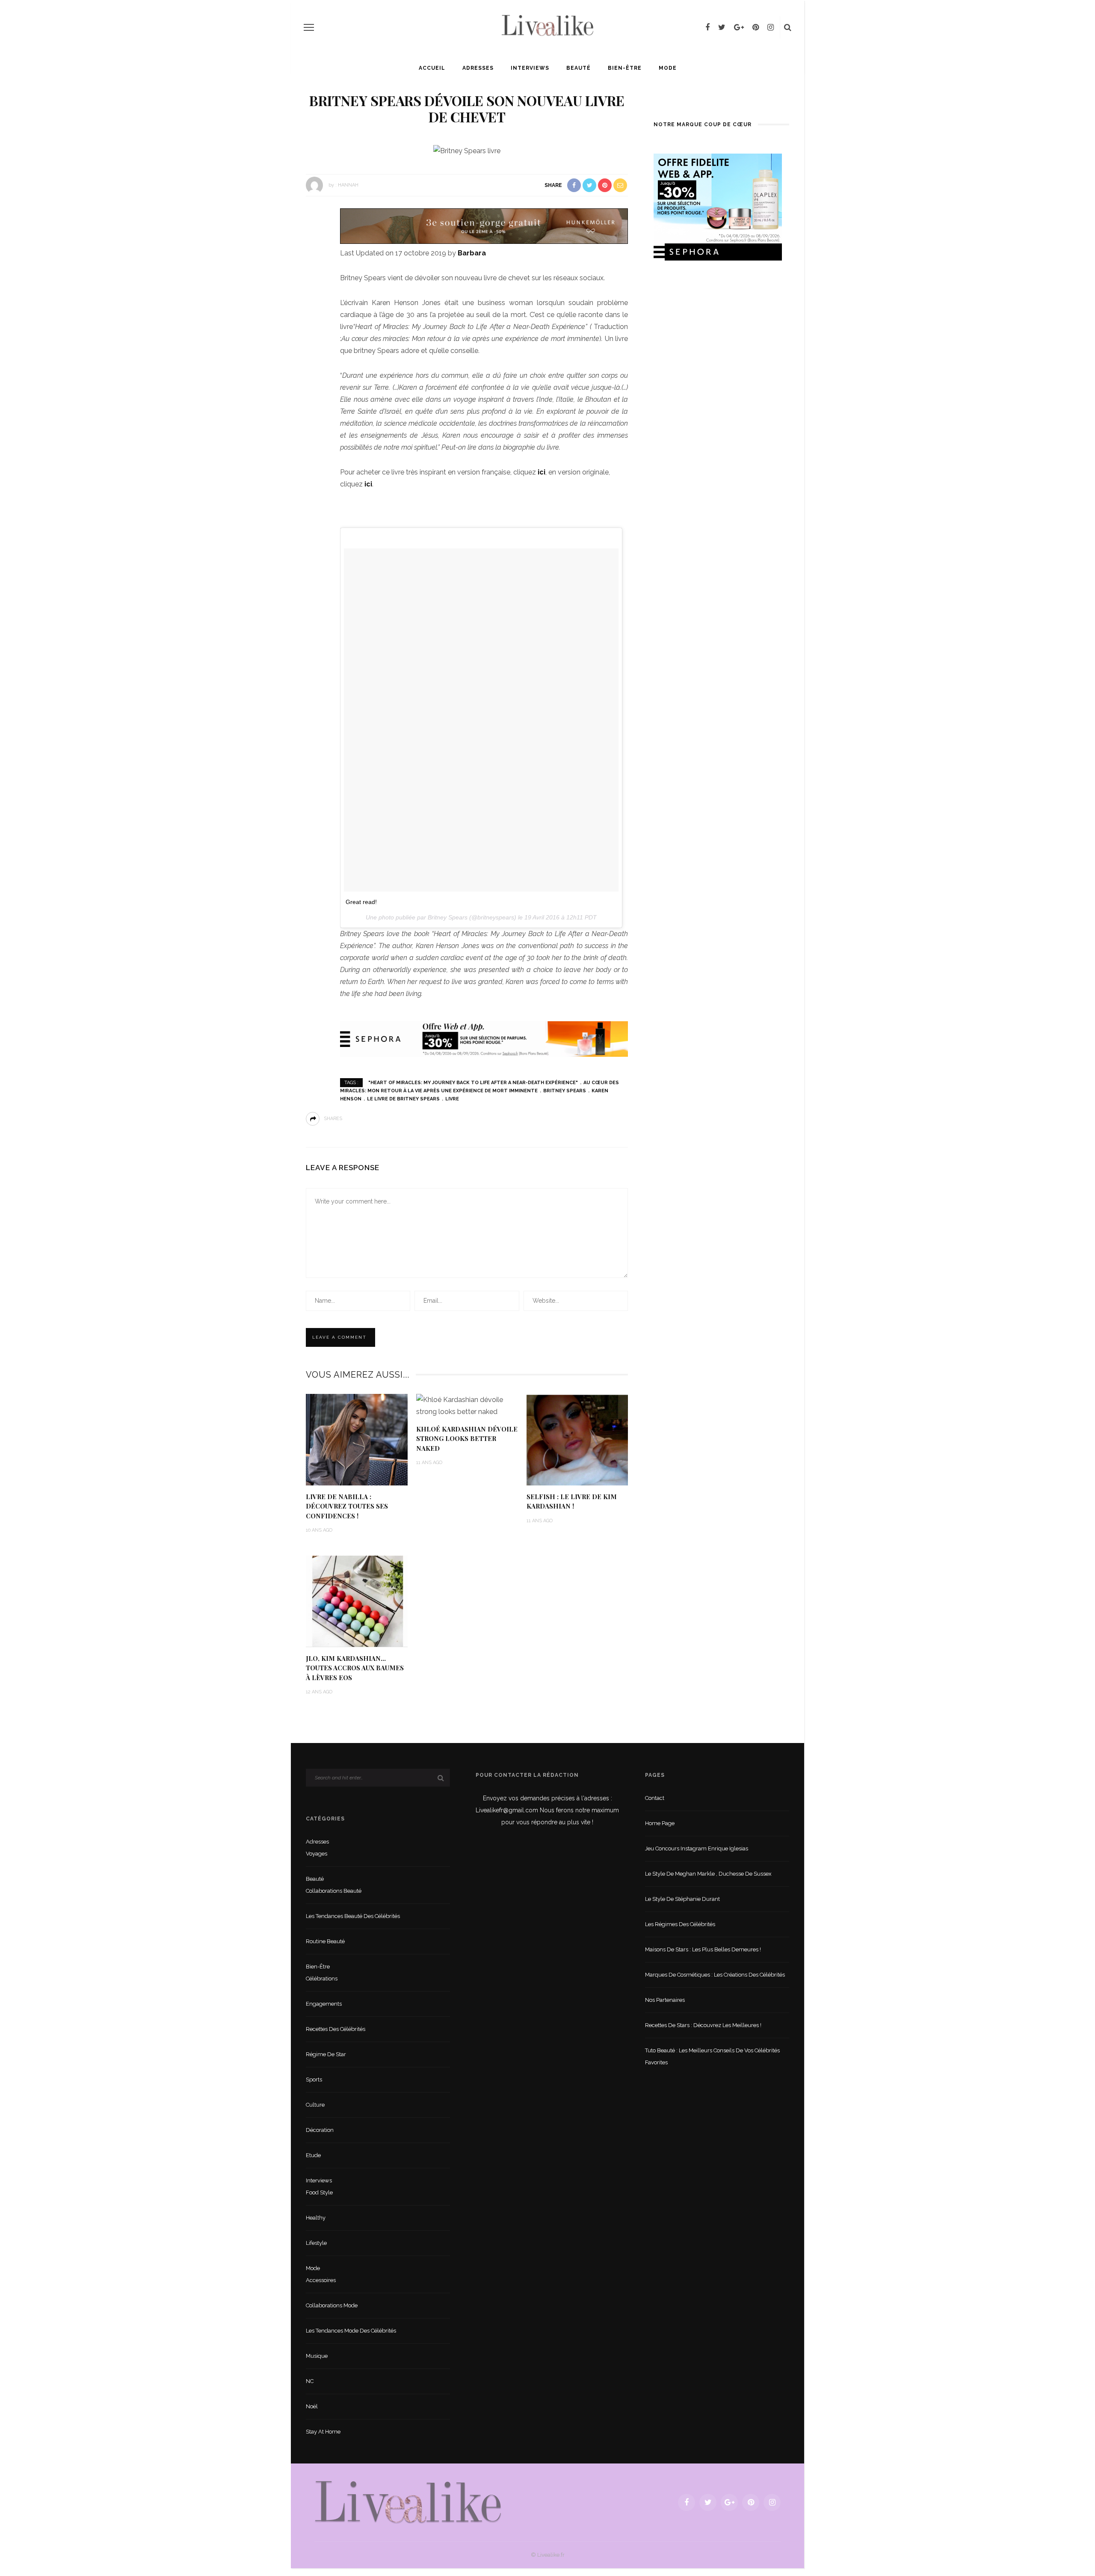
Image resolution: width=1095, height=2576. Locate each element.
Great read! (361, 902)
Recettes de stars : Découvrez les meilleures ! (703, 2025)
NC (310, 2381)
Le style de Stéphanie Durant (682, 1899)
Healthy (316, 2218)
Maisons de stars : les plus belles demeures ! (703, 1949)
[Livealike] (408, 2502)
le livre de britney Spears (403, 1099)
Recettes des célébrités (336, 2029)
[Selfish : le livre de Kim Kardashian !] (577, 1439)
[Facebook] (707, 27)
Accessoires (321, 2280)
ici (542, 472)
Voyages (317, 1854)
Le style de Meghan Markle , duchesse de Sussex (708, 1874)
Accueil (432, 68)
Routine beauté (325, 1941)
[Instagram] (771, 27)
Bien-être (625, 68)
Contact (655, 1798)
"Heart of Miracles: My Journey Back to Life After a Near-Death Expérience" (473, 1083)
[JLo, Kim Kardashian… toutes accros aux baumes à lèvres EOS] (357, 1601)
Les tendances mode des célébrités (351, 2331)
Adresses (478, 68)
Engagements (324, 2004)
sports (314, 2079)
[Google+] (739, 27)
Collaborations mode (332, 2305)
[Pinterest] (756, 27)
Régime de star (326, 2054)
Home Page (660, 1823)
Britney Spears (565, 1091)
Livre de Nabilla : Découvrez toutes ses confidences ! (347, 1506)
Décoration (320, 2130)
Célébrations (322, 1979)
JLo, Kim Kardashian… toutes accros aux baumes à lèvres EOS (355, 1668)
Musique (317, 2356)
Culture (315, 2105)
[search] (788, 27)
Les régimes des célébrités (680, 1924)
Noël (312, 2406)
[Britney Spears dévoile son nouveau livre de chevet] (467, 150)
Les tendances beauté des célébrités (353, 1916)
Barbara (472, 253)
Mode (668, 68)
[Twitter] (722, 27)
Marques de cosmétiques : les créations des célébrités (715, 1975)
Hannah (348, 185)
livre (452, 1099)
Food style (319, 2192)
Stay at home (323, 2432)
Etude (313, 2155)
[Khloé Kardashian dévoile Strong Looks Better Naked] (467, 1405)
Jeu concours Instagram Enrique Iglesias (697, 1848)
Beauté (579, 68)
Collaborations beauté (334, 1891)
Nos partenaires (665, 2000)
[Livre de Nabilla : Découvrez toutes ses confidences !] (357, 1439)
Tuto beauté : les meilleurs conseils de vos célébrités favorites (712, 2056)
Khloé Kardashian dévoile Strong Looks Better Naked (467, 1439)
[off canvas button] (309, 27)
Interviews (530, 68)
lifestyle (316, 2243)
